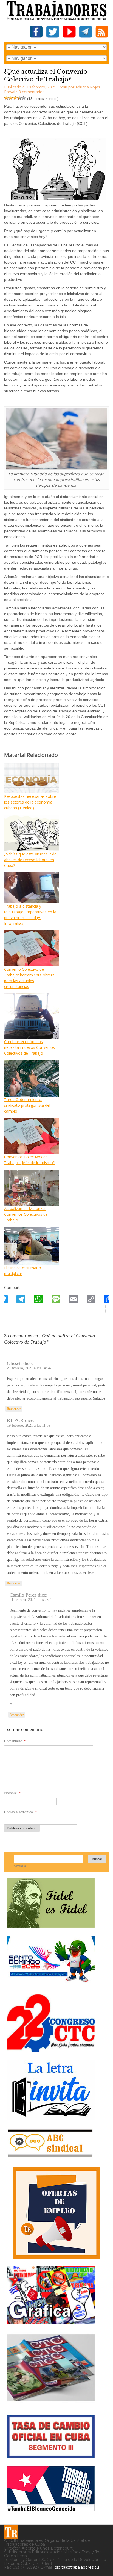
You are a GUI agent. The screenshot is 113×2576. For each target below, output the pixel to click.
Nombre (12, 1793)
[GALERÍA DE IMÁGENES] (51, 2322)
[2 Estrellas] (11, 98)
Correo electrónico (20, 1812)
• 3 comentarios (30, 92)
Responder (14, 1409)
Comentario (15, 1741)
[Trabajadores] (11, 2532)
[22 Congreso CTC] (51, 2050)
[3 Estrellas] (15, 98)
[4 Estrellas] (19, 98)
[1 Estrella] (6, 98)
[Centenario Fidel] (51, 1926)
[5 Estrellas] (24, 98)
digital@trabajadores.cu (77, 2567)
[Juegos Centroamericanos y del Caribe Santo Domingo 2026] (51, 1984)
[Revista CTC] (51, 2401)
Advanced (20, 1866)
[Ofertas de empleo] (56, 2213)
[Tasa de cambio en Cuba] (51, 2456)
